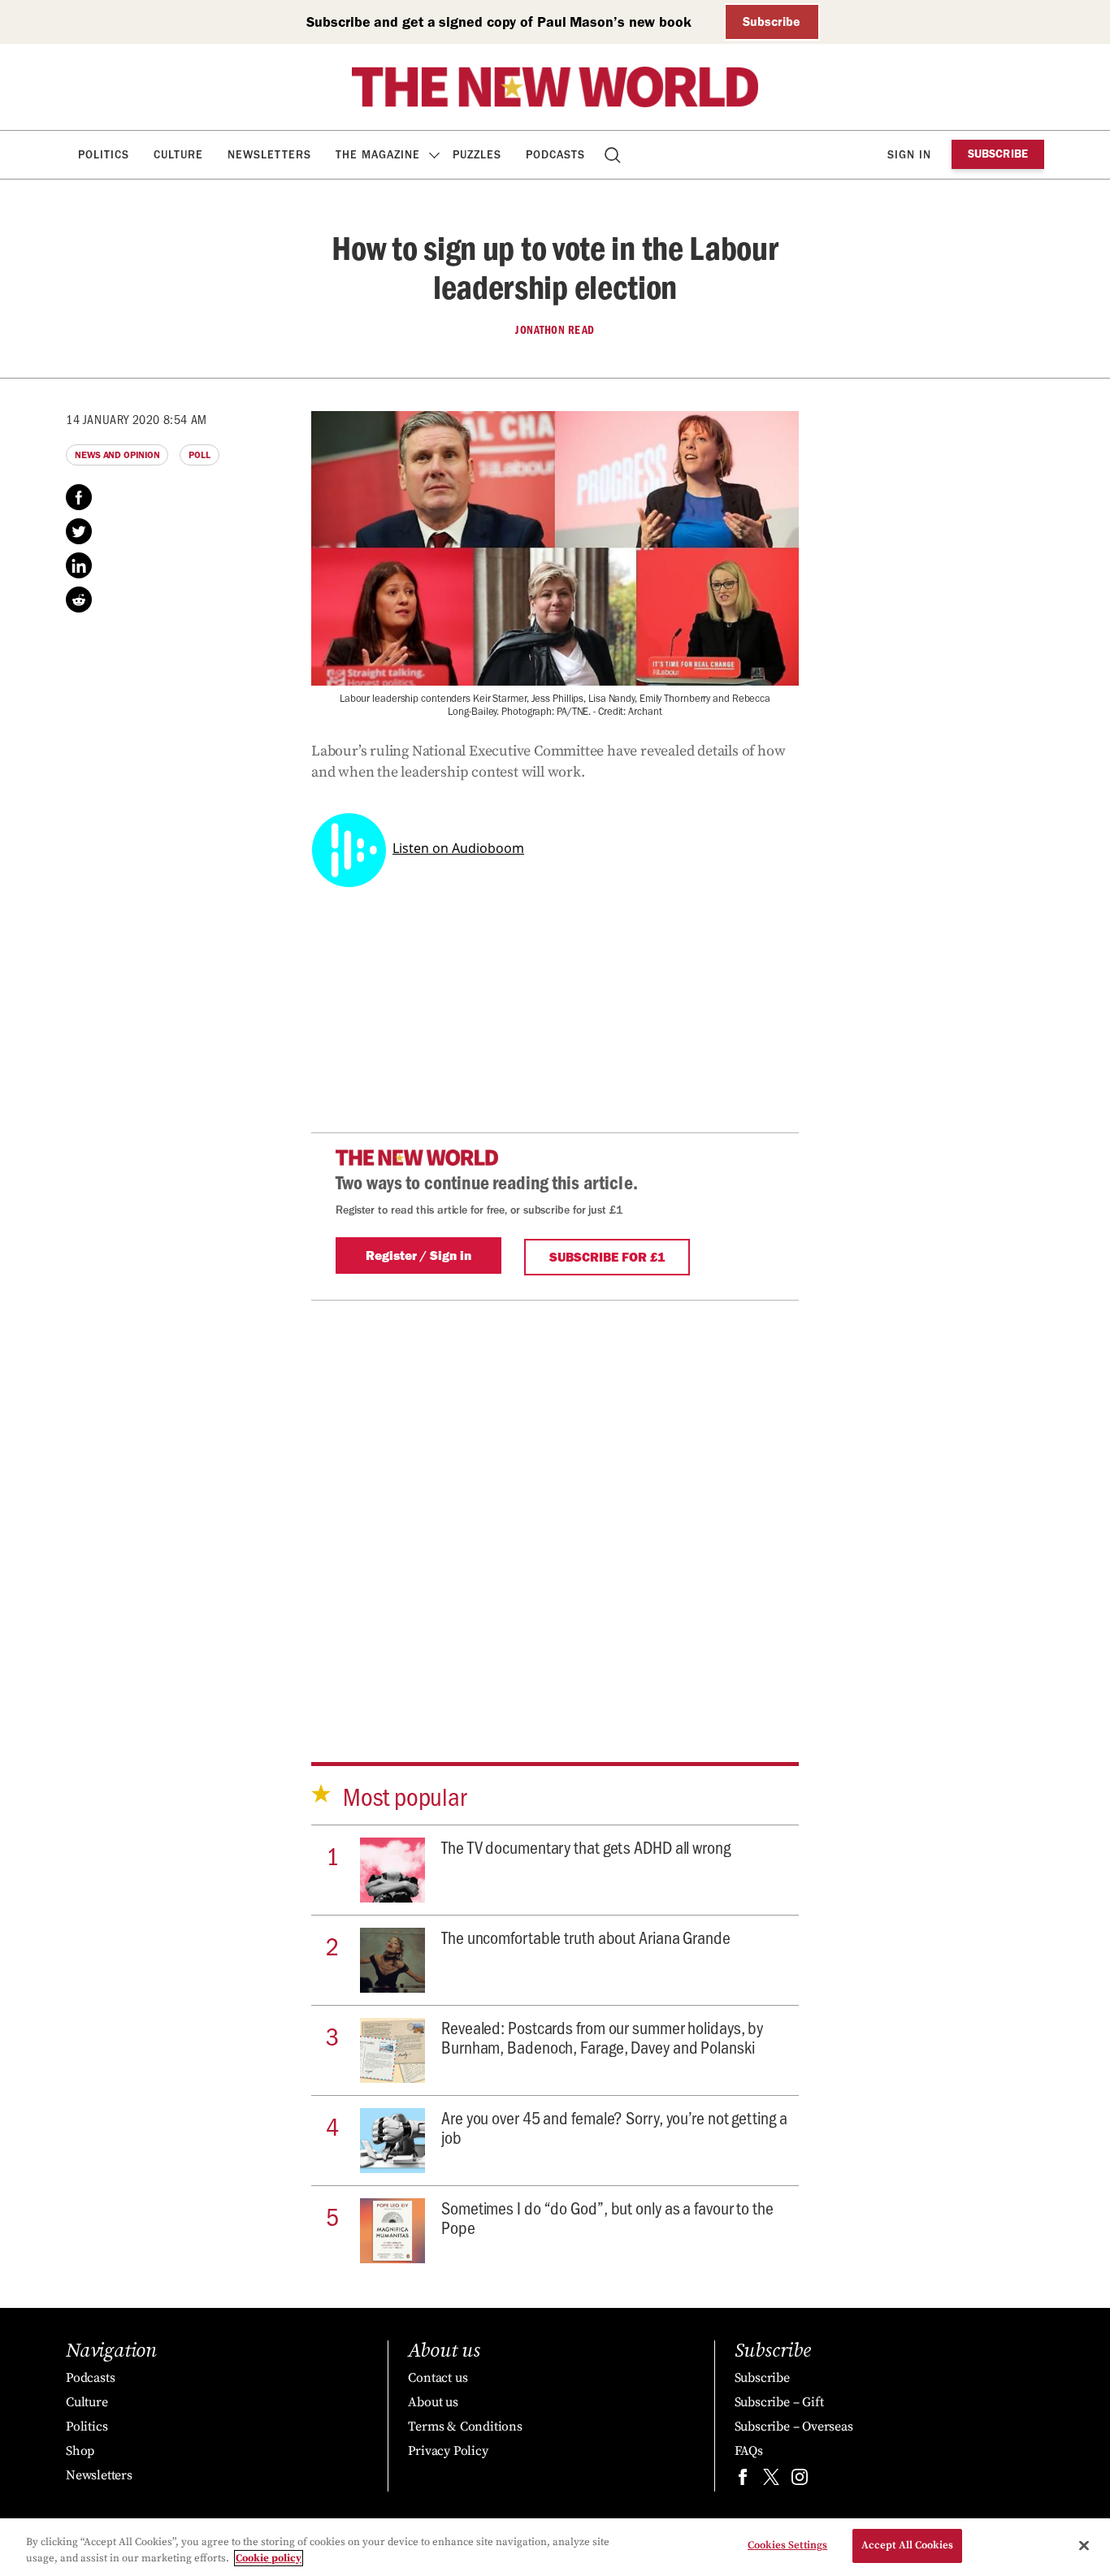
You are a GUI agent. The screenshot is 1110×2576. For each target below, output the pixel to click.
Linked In (79, 565)
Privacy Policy (448, 2451)
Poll (199, 455)
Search (614, 155)
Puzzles (477, 155)
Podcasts (555, 155)
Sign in (909, 155)
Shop (80, 2451)
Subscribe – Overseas (794, 2427)
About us (433, 2402)
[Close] (1084, 2545)
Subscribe (772, 22)
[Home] (555, 87)
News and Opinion (117, 455)
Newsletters (269, 155)
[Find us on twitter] (771, 2481)
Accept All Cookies (907, 2545)
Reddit (79, 600)
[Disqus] (555, 1504)
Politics (104, 155)
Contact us (438, 2378)
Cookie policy (269, 2558)
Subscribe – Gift (779, 2402)
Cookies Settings (787, 2545)
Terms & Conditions (465, 2427)
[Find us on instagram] (800, 2481)
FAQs (749, 2451)
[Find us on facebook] (743, 2481)
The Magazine (378, 155)
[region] (555, 2547)
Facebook (79, 497)
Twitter (79, 531)
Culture (178, 155)
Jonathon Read (555, 330)
